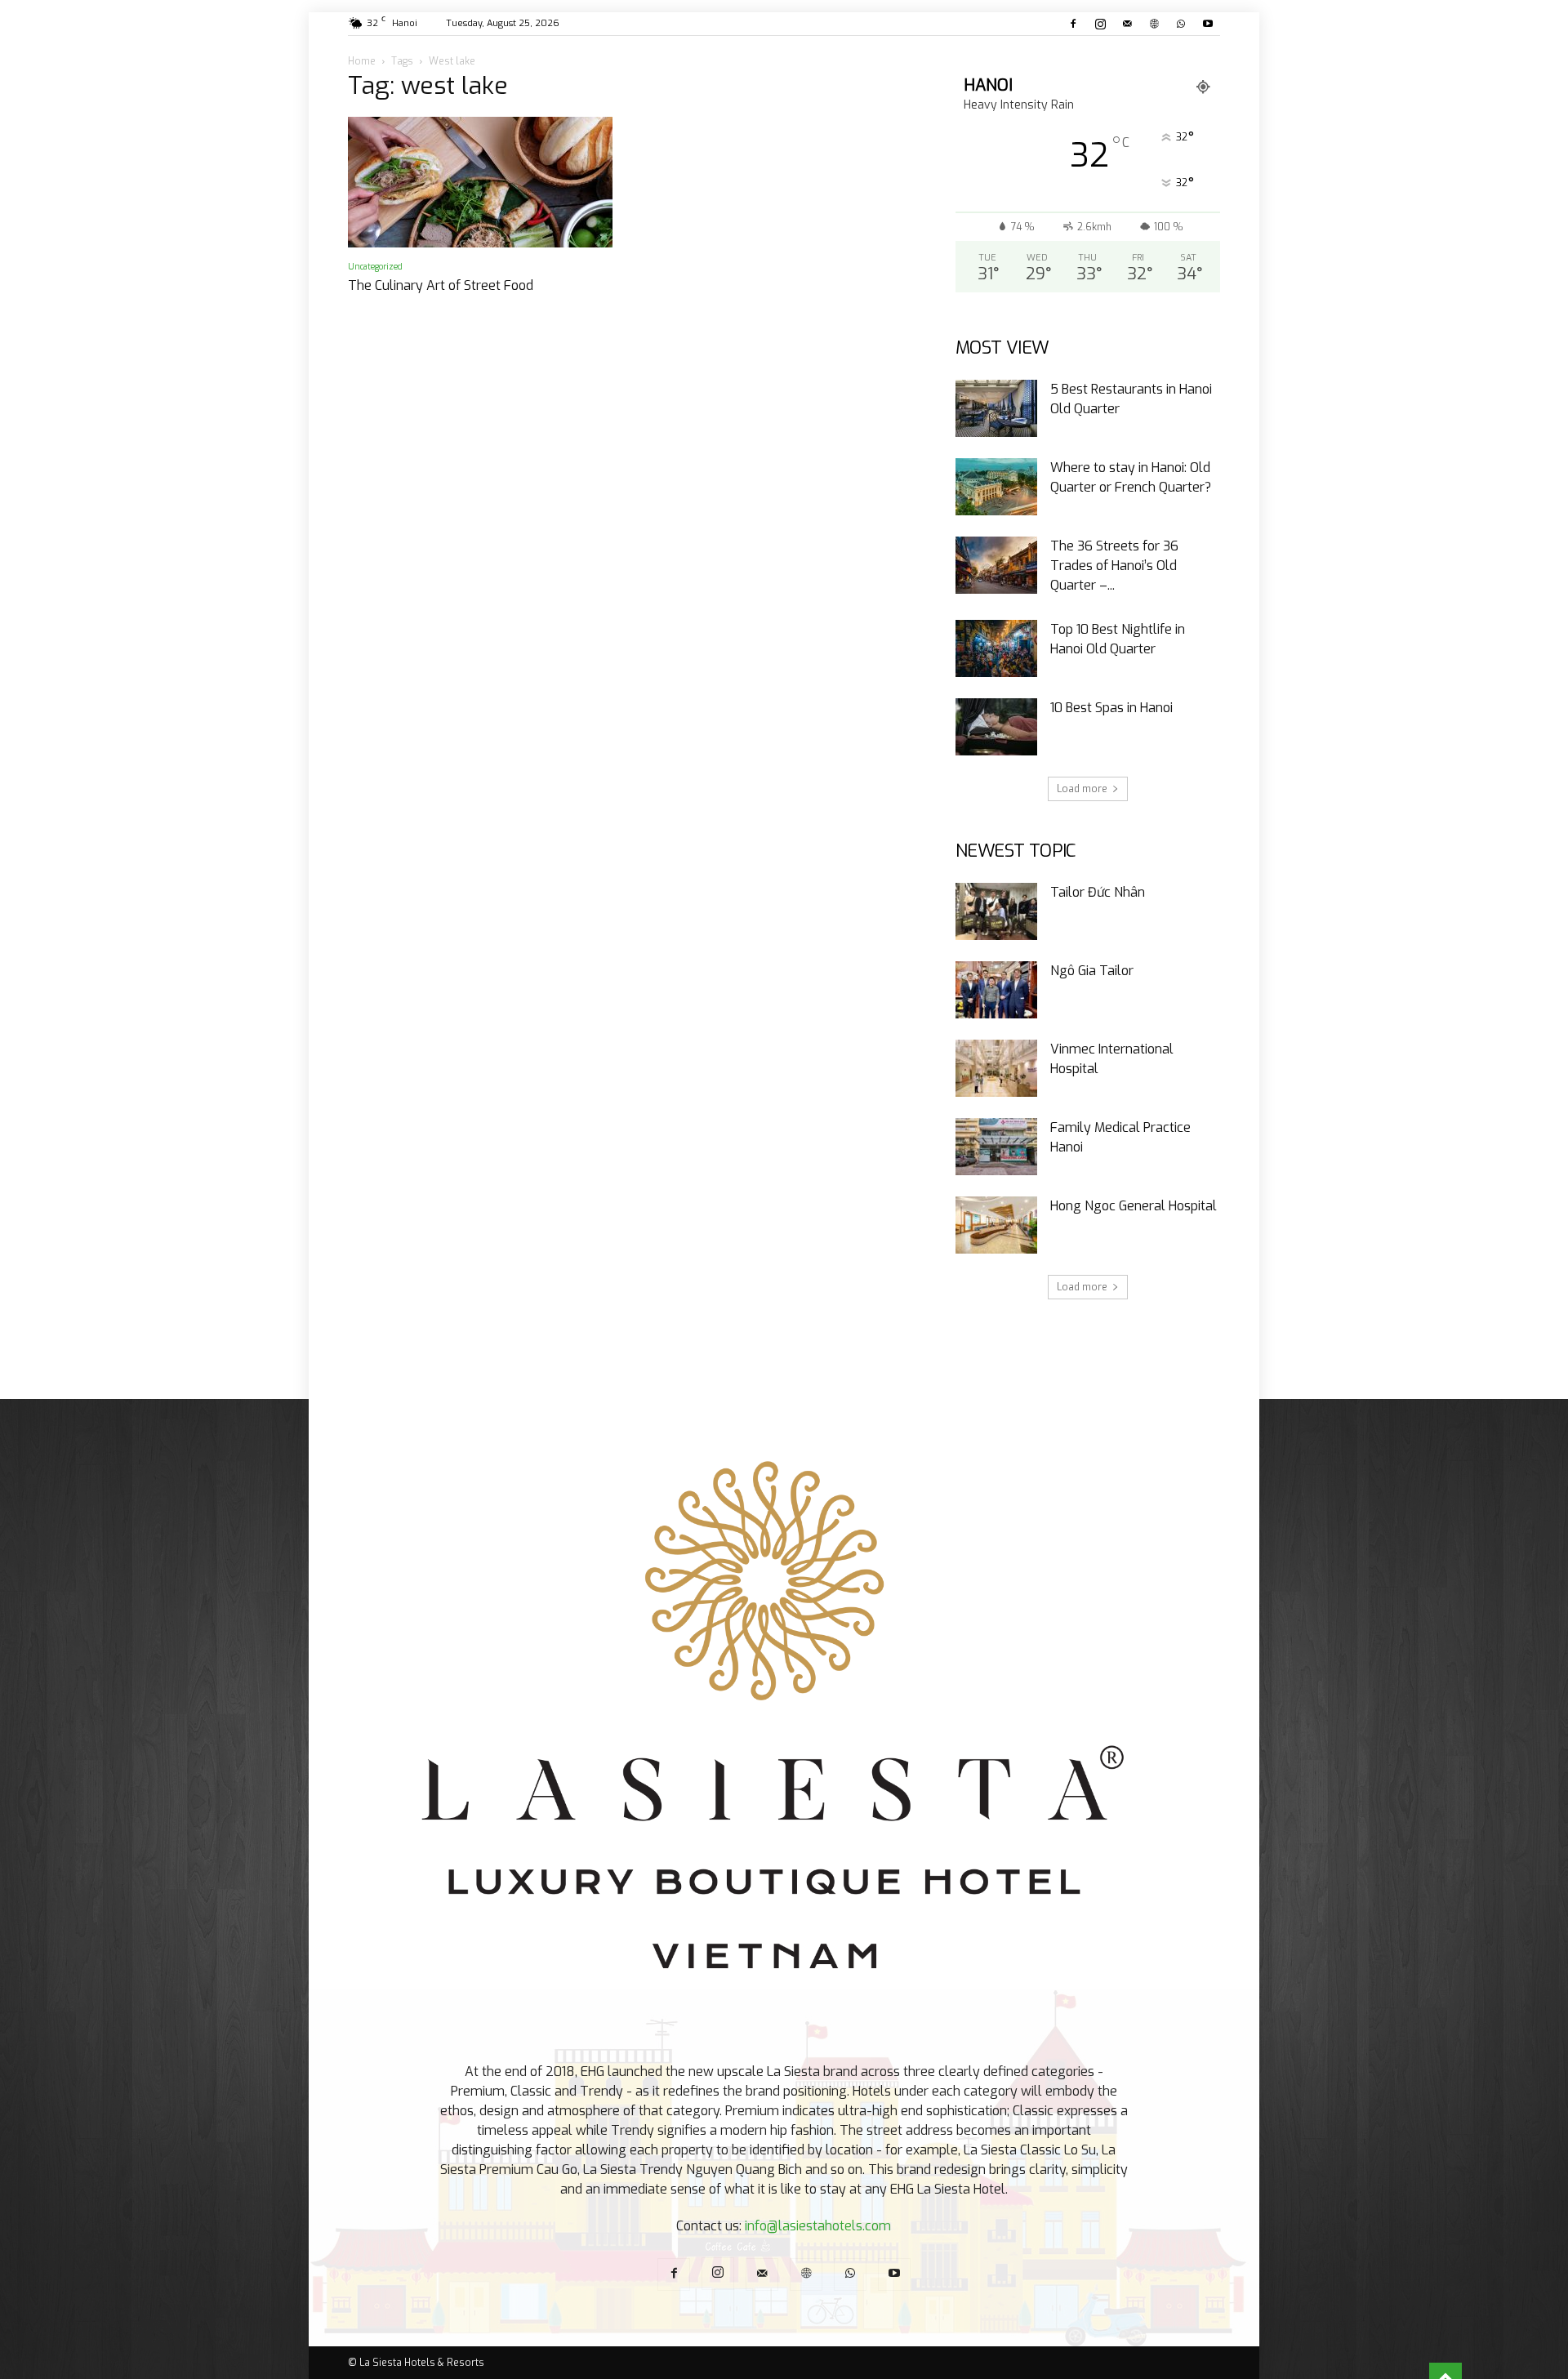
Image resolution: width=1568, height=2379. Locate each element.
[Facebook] (1073, 24)
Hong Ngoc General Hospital (1134, 1206)
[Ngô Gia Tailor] (996, 990)
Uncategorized (375, 267)
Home (362, 61)
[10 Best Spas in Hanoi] (996, 727)
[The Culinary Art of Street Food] (480, 182)
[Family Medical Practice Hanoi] (996, 1147)
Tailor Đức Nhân (1098, 892)
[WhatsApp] (1181, 24)
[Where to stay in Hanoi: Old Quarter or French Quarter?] (996, 487)
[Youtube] (1208, 24)
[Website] (1154, 24)
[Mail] (1127, 24)
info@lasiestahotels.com (818, 2226)
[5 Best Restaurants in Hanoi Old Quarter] (996, 408)
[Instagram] (1100, 24)
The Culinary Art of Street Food (441, 285)
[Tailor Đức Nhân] (996, 911)
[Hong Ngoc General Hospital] (996, 1225)
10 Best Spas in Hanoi (1111, 708)
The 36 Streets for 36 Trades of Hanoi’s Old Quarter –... (1114, 566)
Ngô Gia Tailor (1092, 971)
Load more (1082, 789)
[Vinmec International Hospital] (996, 1068)
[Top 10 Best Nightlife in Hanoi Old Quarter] (996, 648)
